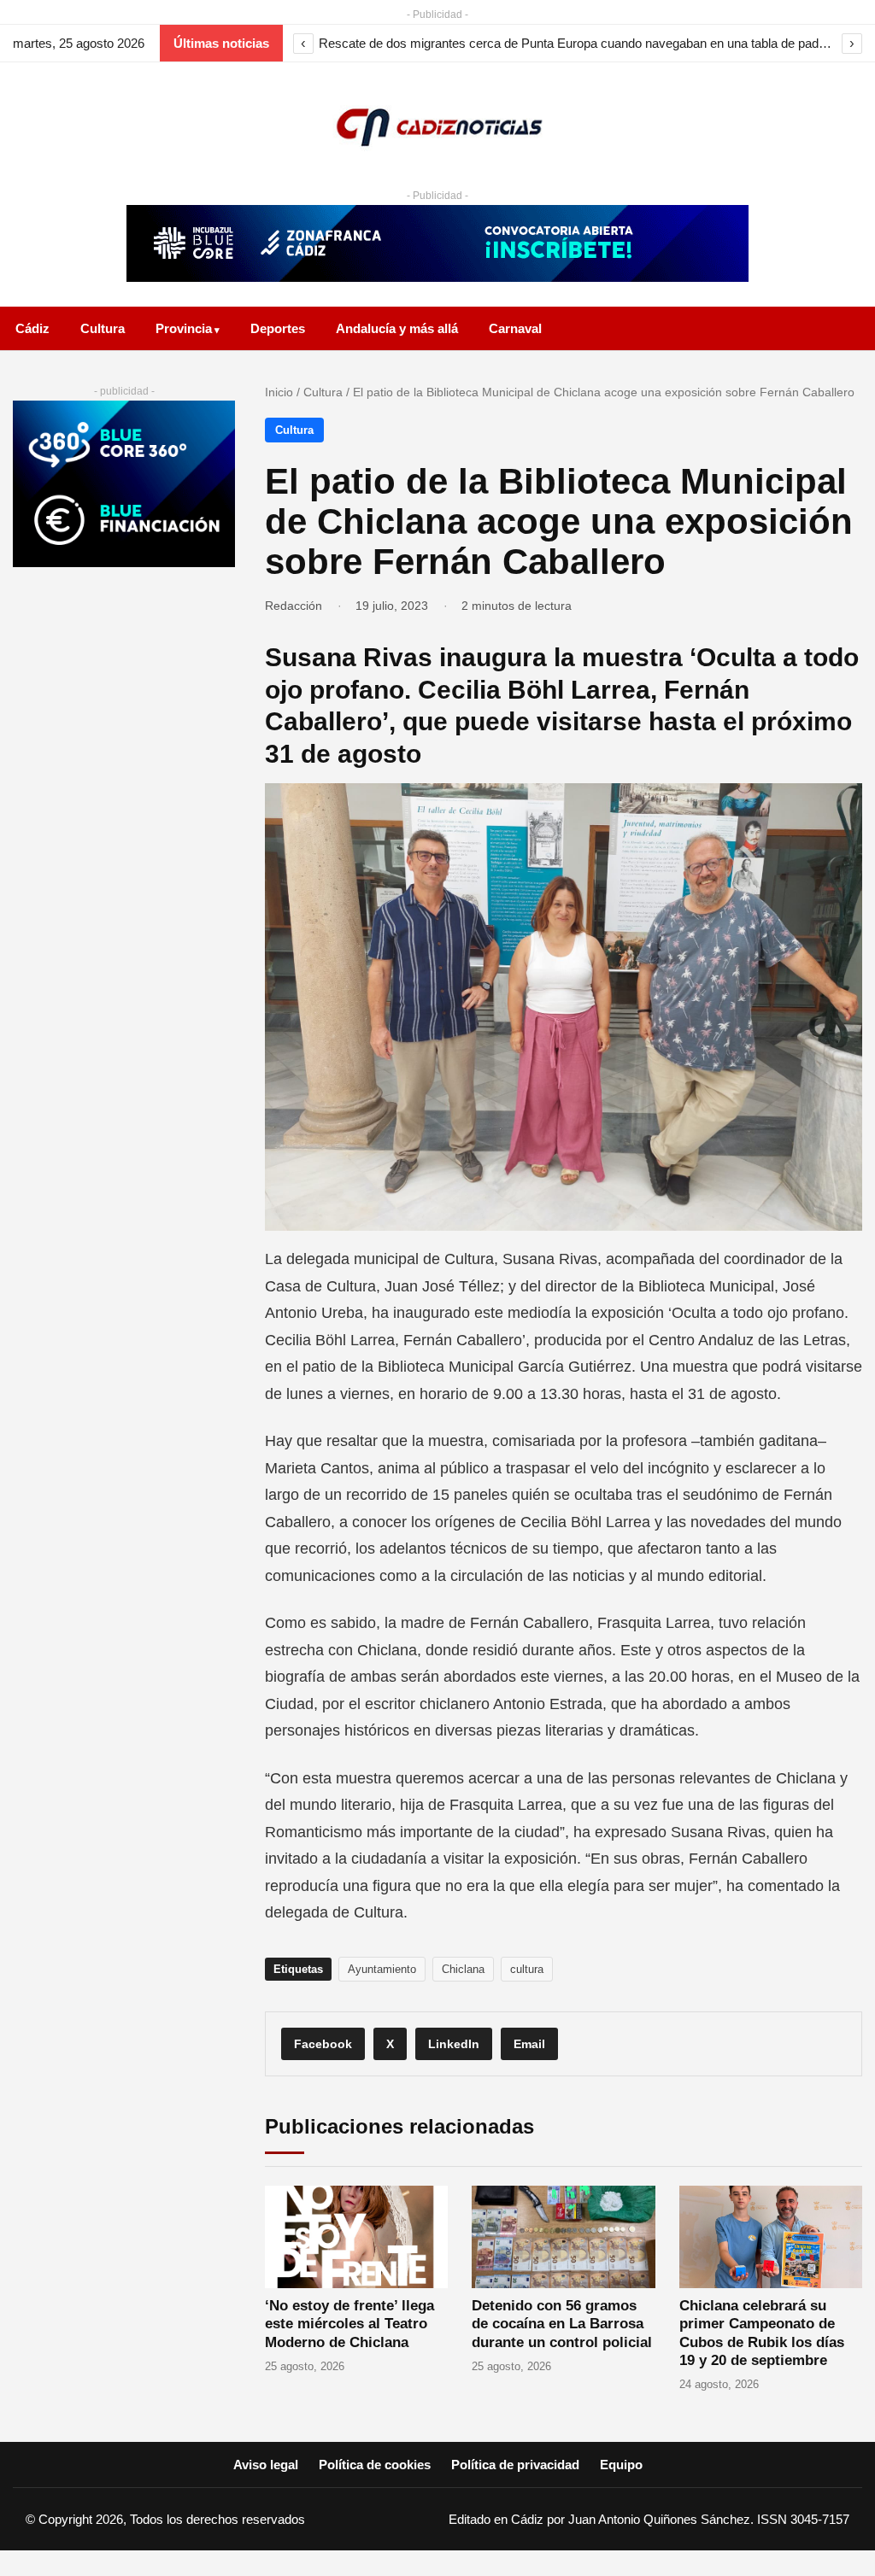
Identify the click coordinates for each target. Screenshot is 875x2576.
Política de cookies (375, 2465)
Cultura (103, 328)
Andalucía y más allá (397, 328)
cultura (527, 1969)
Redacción (294, 606)
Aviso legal (266, 2465)
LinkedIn (454, 2044)
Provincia (184, 328)
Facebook (323, 2044)
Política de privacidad (515, 2465)
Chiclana (463, 1969)
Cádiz (32, 328)
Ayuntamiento (382, 1969)
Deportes (278, 328)
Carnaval (515, 328)
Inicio (279, 392)
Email (529, 2044)
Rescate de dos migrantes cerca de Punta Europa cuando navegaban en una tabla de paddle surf (578, 43)
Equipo (621, 2465)
